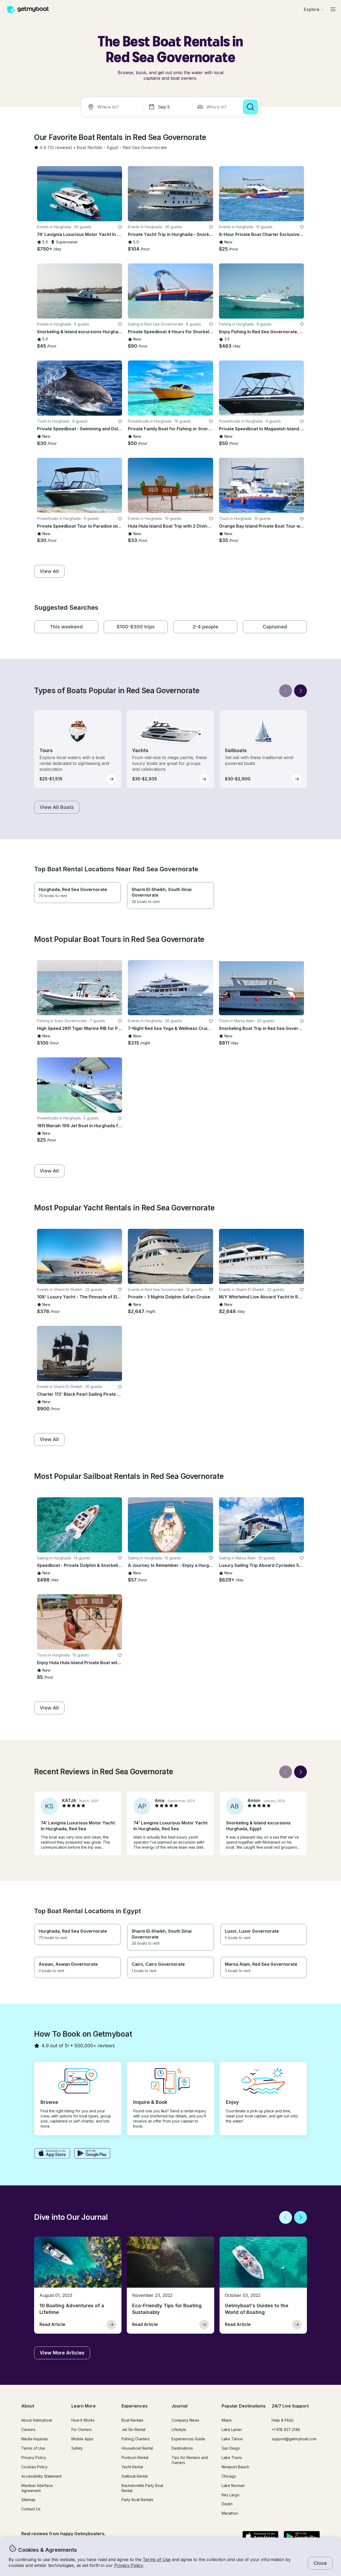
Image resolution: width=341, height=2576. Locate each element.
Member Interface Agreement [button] (37, 2488)
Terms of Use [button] (157, 2559)
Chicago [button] (229, 2476)
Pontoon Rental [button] (135, 2457)
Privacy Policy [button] (129, 2565)
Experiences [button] (135, 2406)
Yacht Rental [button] (132, 2467)
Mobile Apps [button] (82, 2439)
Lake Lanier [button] (232, 2429)
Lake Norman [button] (233, 2485)
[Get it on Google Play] (92, 2154)
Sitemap (28, 2500)
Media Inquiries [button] (35, 2439)
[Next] (301, 691)
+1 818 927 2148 (286, 2429)
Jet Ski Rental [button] (133, 2429)
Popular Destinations (244, 2406)
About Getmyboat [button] (37, 2420)
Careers (28, 2429)
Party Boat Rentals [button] (137, 2500)
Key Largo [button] (231, 2495)
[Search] (250, 107)
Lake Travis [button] (232, 2457)
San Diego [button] (231, 2448)
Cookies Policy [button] (34, 2467)
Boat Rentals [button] (132, 2420)
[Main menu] (333, 9)
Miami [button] (227, 2420)
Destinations (182, 2448)
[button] (90, 148)
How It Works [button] (83, 2420)
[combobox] (113, 107)
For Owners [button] (82, 2429)
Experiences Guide (188, 2439)
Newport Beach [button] (235, 2467)
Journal (180, 2406)
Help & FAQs (283, 2420)
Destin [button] (227, 2504)
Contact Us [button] (31, 2509)
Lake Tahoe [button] (232, 2439)
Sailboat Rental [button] (135, 2476)
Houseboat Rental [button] (137, 2448)
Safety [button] (77, 2448)
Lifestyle (179, 2429)
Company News (185, 2420)
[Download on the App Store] (52, 2154)
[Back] (286, 691)
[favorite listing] (120, 227)
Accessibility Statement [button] (41, 2476)
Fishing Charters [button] (136, 2439)
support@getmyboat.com (294, 2439)
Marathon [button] (230, 2513)
